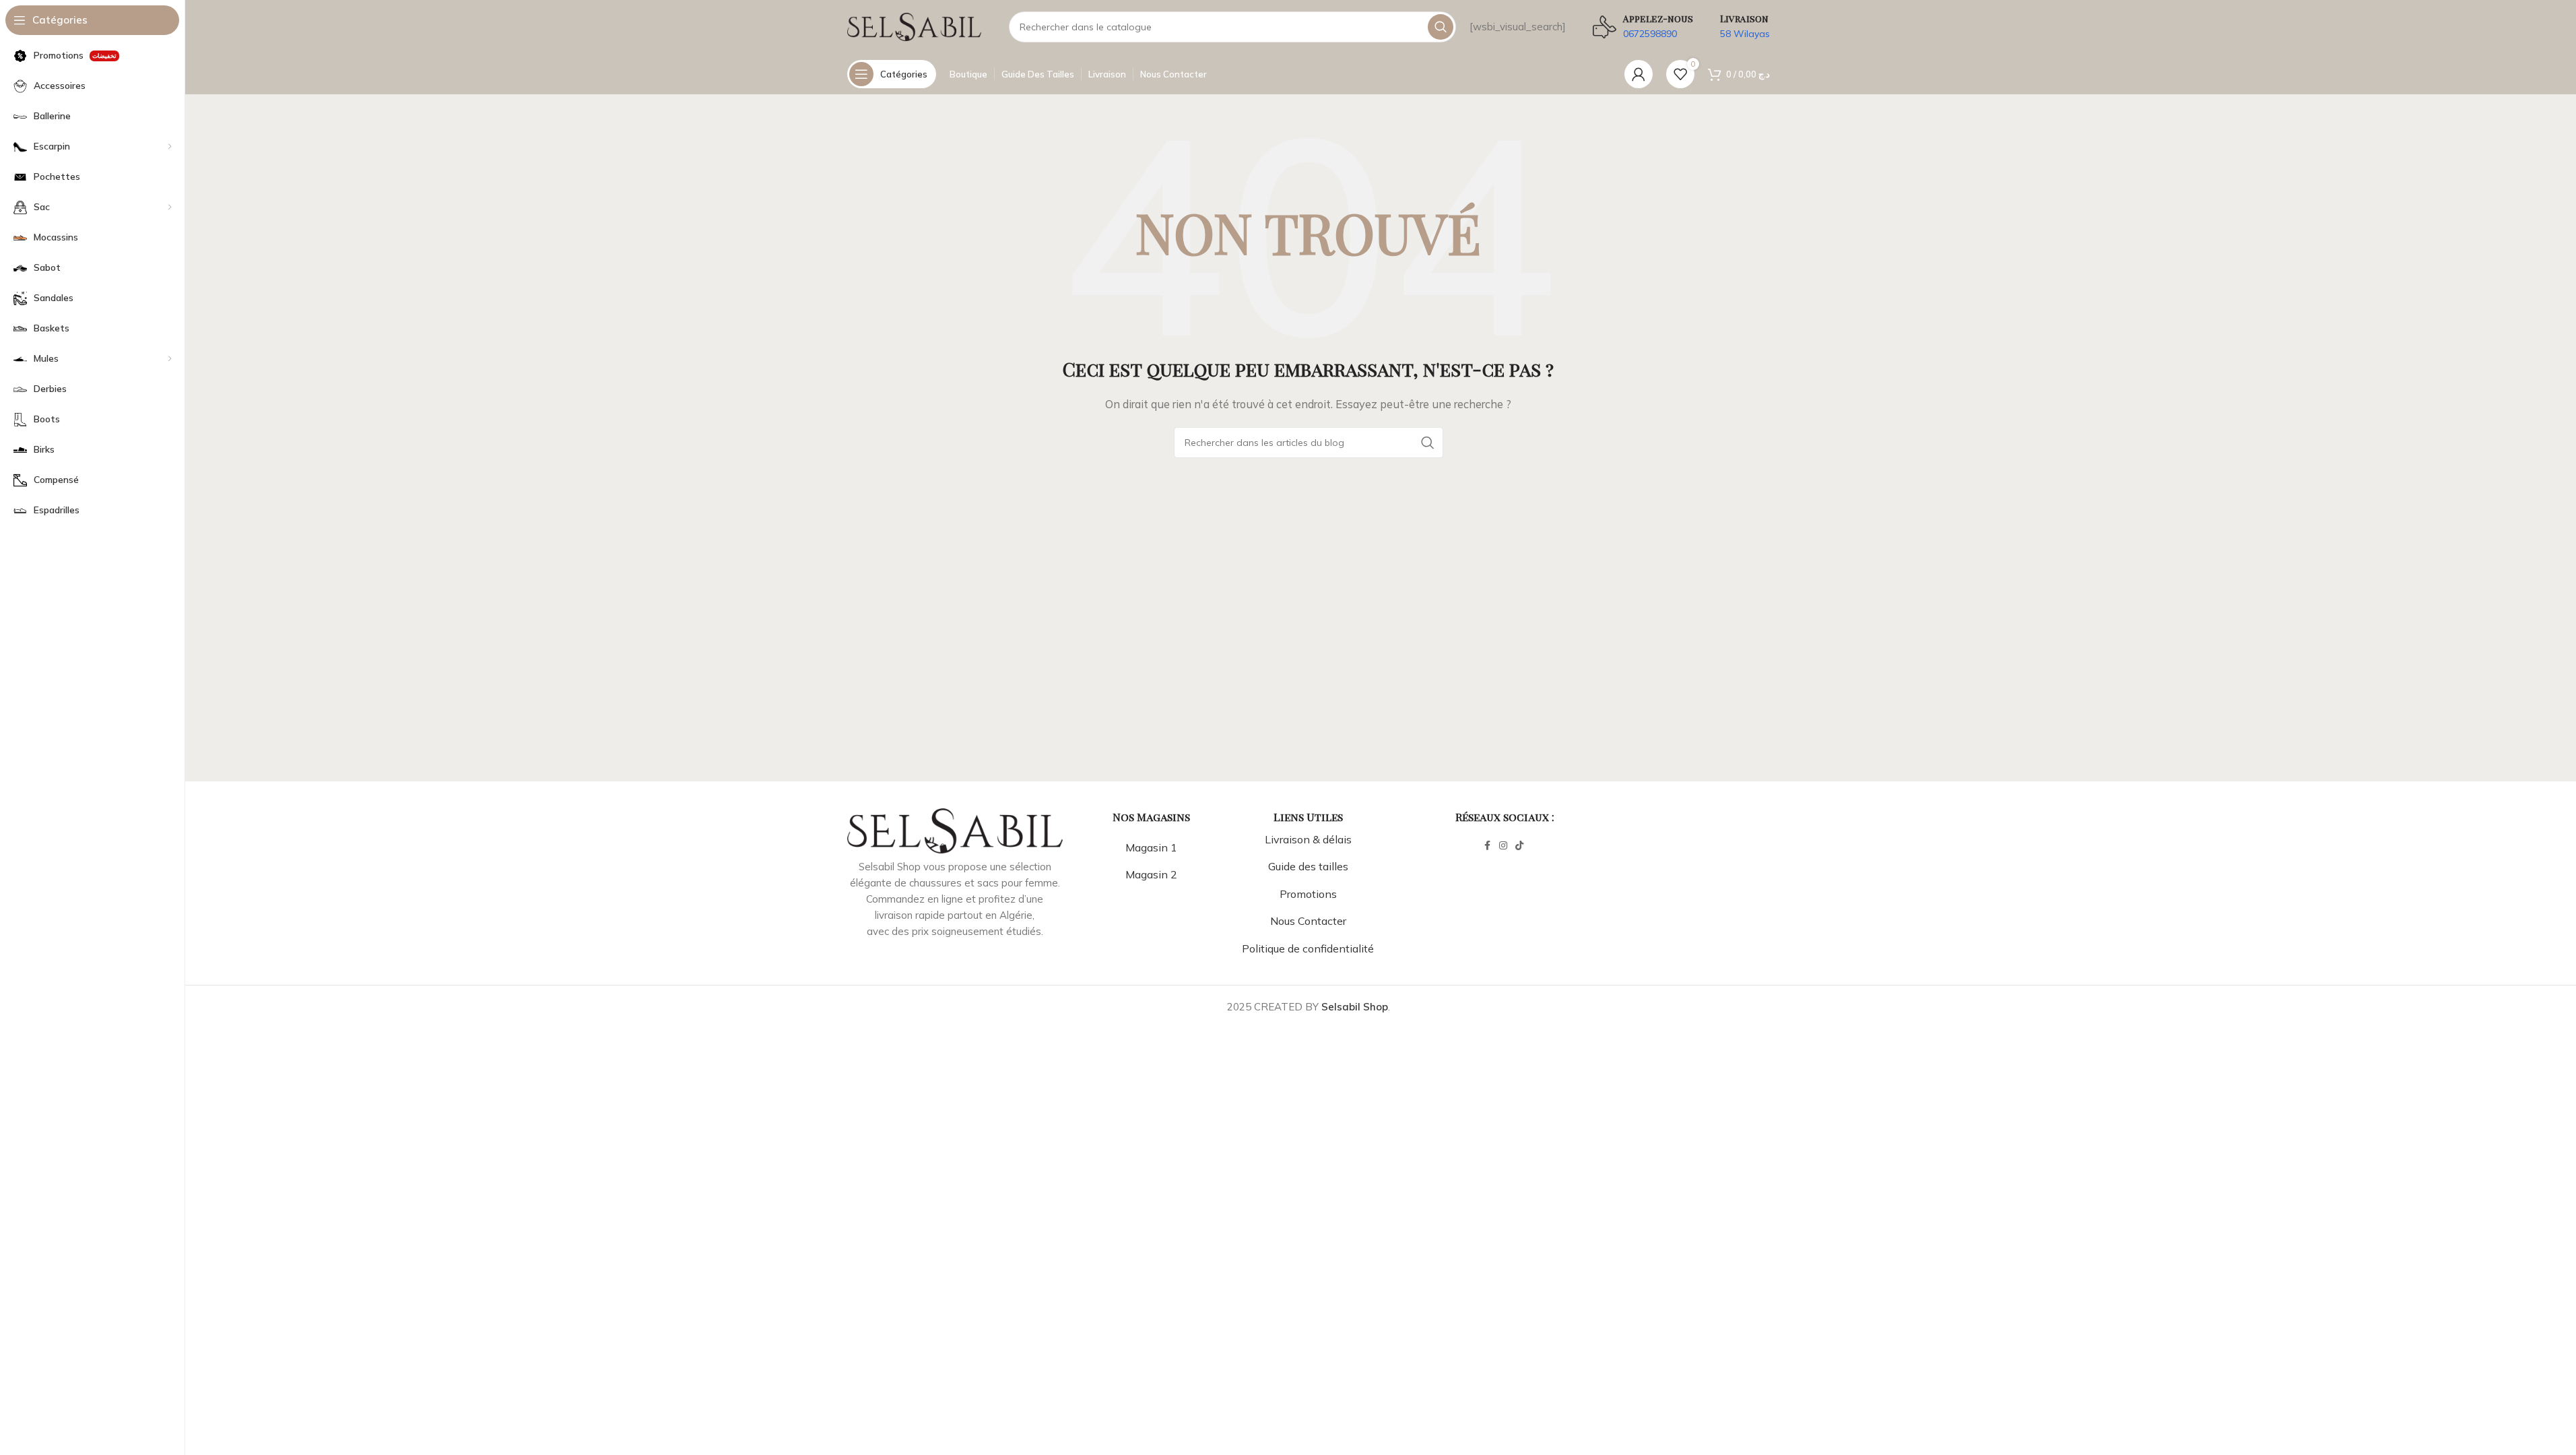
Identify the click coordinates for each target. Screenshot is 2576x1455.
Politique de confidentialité (1308, 948)
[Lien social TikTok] (1519, 846)
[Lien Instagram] (1503, 846)
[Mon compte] (1639, 74)
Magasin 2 (1151, 874)
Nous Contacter (1308, 921)
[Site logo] (915, 26)
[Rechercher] (1441, 27)
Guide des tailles (1308, 866)
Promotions (1308, 894)
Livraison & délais (1308, 839)
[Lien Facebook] (1487, 846)
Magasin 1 (1151, 847)
